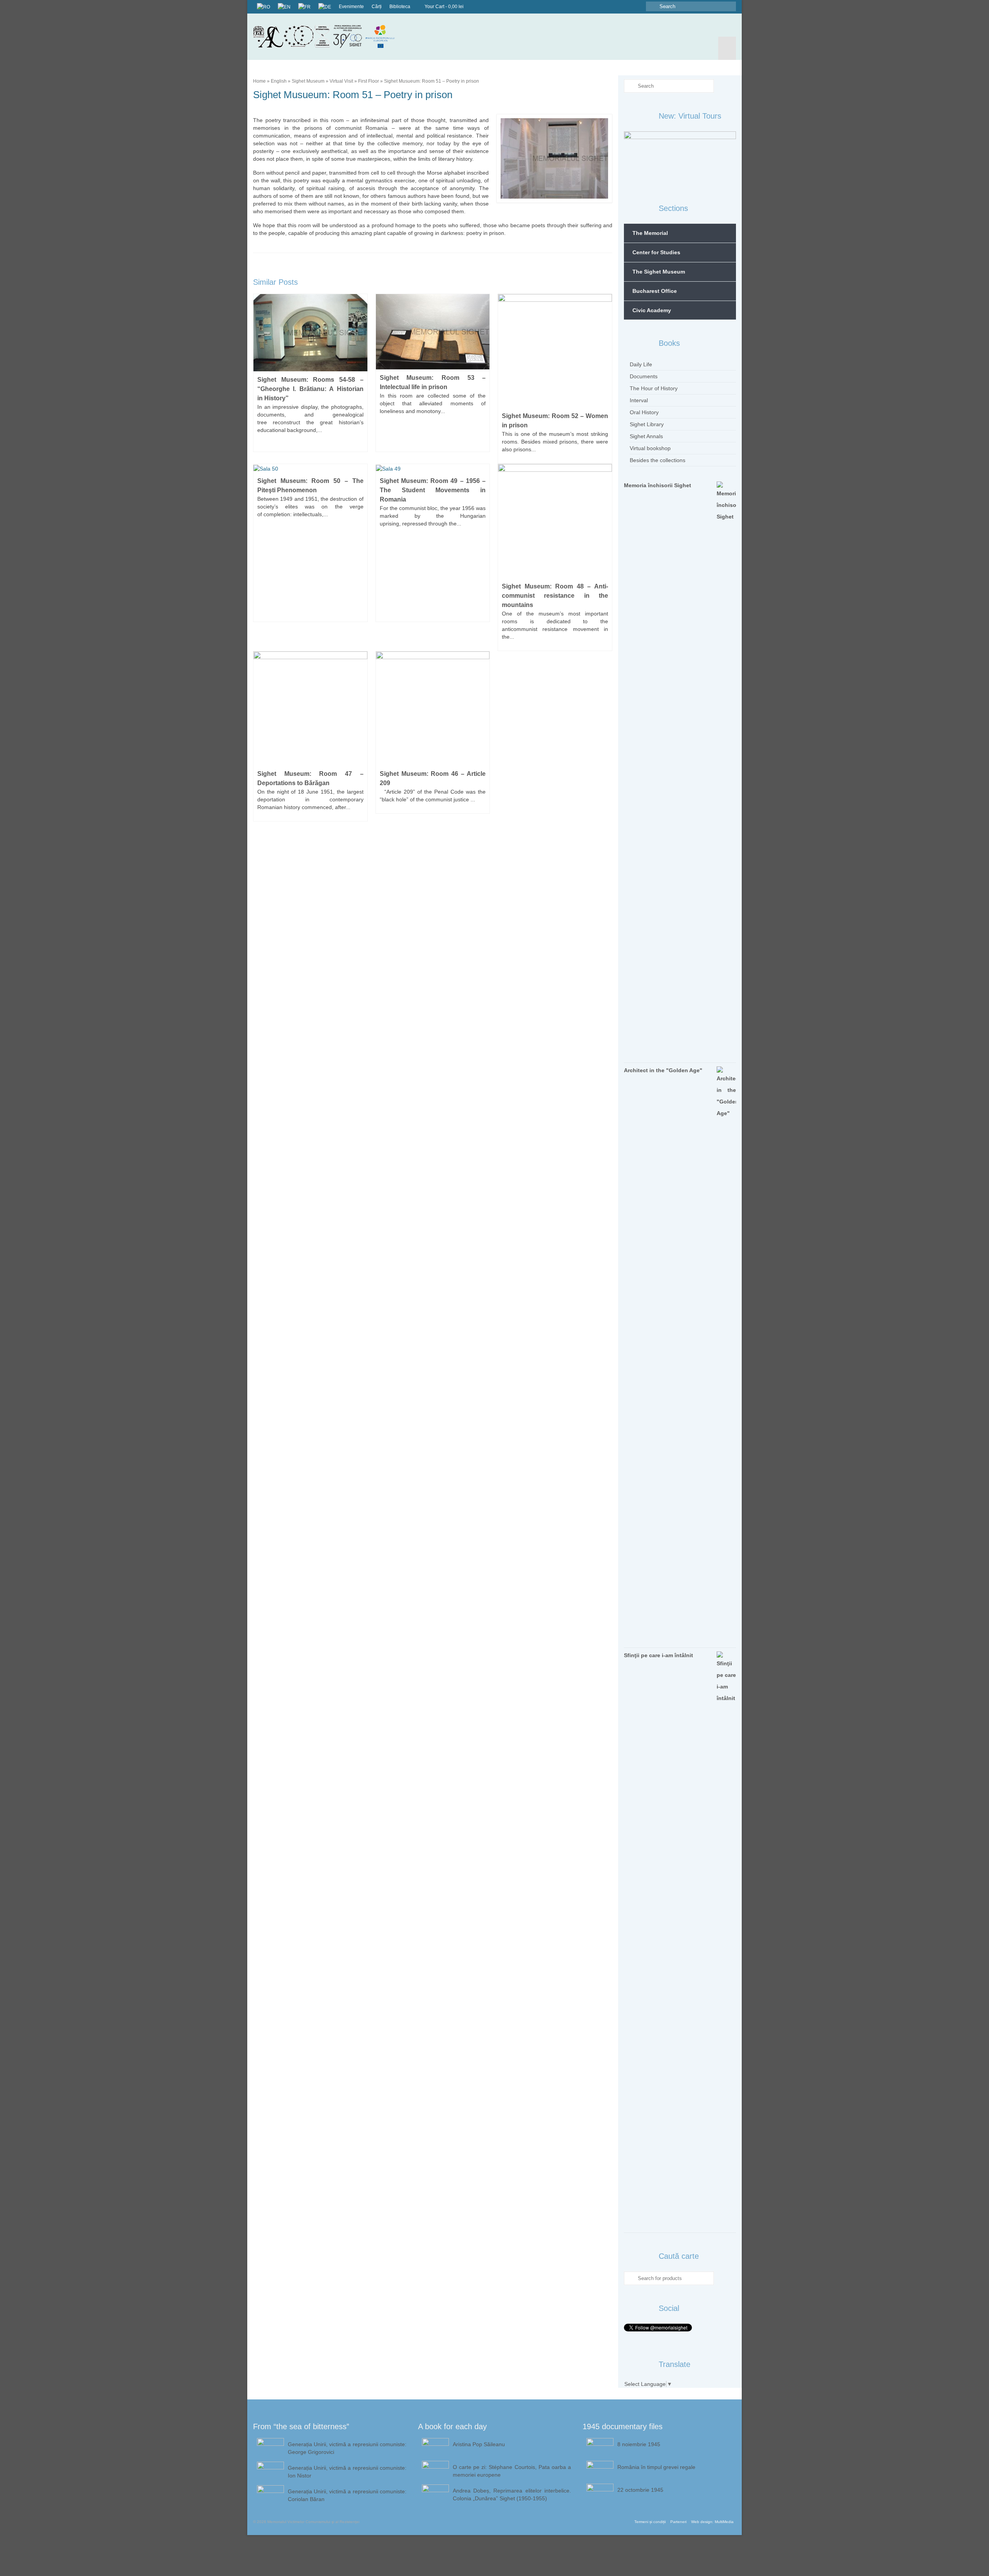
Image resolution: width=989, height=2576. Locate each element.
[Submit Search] (652, 6)
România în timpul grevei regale (656, 2467)
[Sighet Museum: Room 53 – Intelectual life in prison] (433, 331)
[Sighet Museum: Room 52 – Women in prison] (555, 350)
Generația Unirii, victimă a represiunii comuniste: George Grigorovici (347, 2448)
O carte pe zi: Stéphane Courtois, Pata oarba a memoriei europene (512, 2471)
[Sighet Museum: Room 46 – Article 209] (433, 708)
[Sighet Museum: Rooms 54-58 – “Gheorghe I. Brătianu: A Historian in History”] (310, 332)
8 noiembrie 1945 (639, 2444)
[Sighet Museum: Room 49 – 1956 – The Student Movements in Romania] (388, 468)
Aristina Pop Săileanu (479, 2444)
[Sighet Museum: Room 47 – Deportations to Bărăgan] (310, 708)
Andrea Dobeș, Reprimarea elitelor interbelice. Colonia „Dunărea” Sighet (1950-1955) (512, 2494)
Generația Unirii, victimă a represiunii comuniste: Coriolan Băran (347, 2495)
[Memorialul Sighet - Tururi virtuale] (680, 158)
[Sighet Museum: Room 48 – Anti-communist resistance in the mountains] (555, 520)
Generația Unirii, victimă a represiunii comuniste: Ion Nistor (347, 2472)
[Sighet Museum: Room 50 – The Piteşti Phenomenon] (266, 468)
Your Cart (444, 7)
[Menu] (727, 48)
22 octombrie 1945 (640, 2490)
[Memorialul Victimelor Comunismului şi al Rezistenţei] (330, 37)
